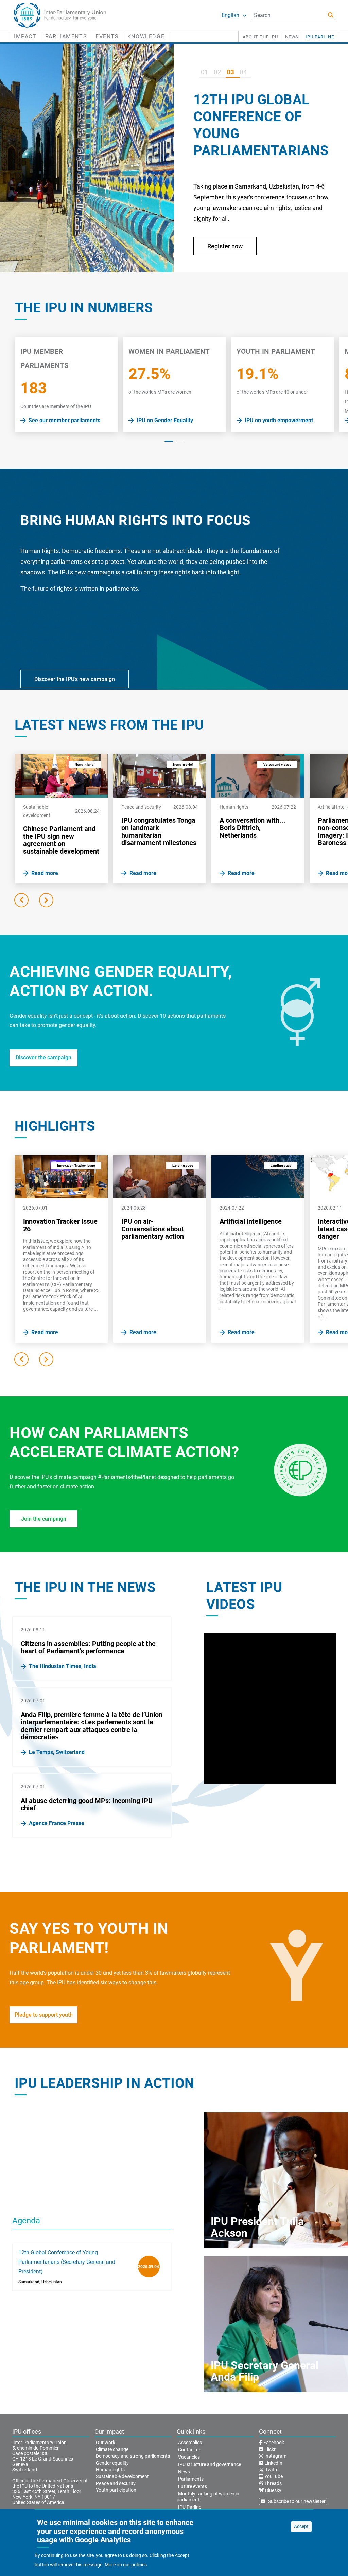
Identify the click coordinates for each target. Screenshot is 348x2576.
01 (205, 72)
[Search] (331, 15)
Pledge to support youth (44, 2015)
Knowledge (146, 37)
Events (107, 37)
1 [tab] (169, 441)
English (230, 15)
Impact (25, 37)
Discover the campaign (43, 1058)
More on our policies (126, 2565)
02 (217, 72)
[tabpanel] (66, 385)
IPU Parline (320, 37)
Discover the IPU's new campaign (75, 679)
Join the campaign (44, 1519)
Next (46, 900)
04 (243, 72)
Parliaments (66, 37)
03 (230, 72)
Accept (301, 2526)
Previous (21, 900)
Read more (228, 260)
